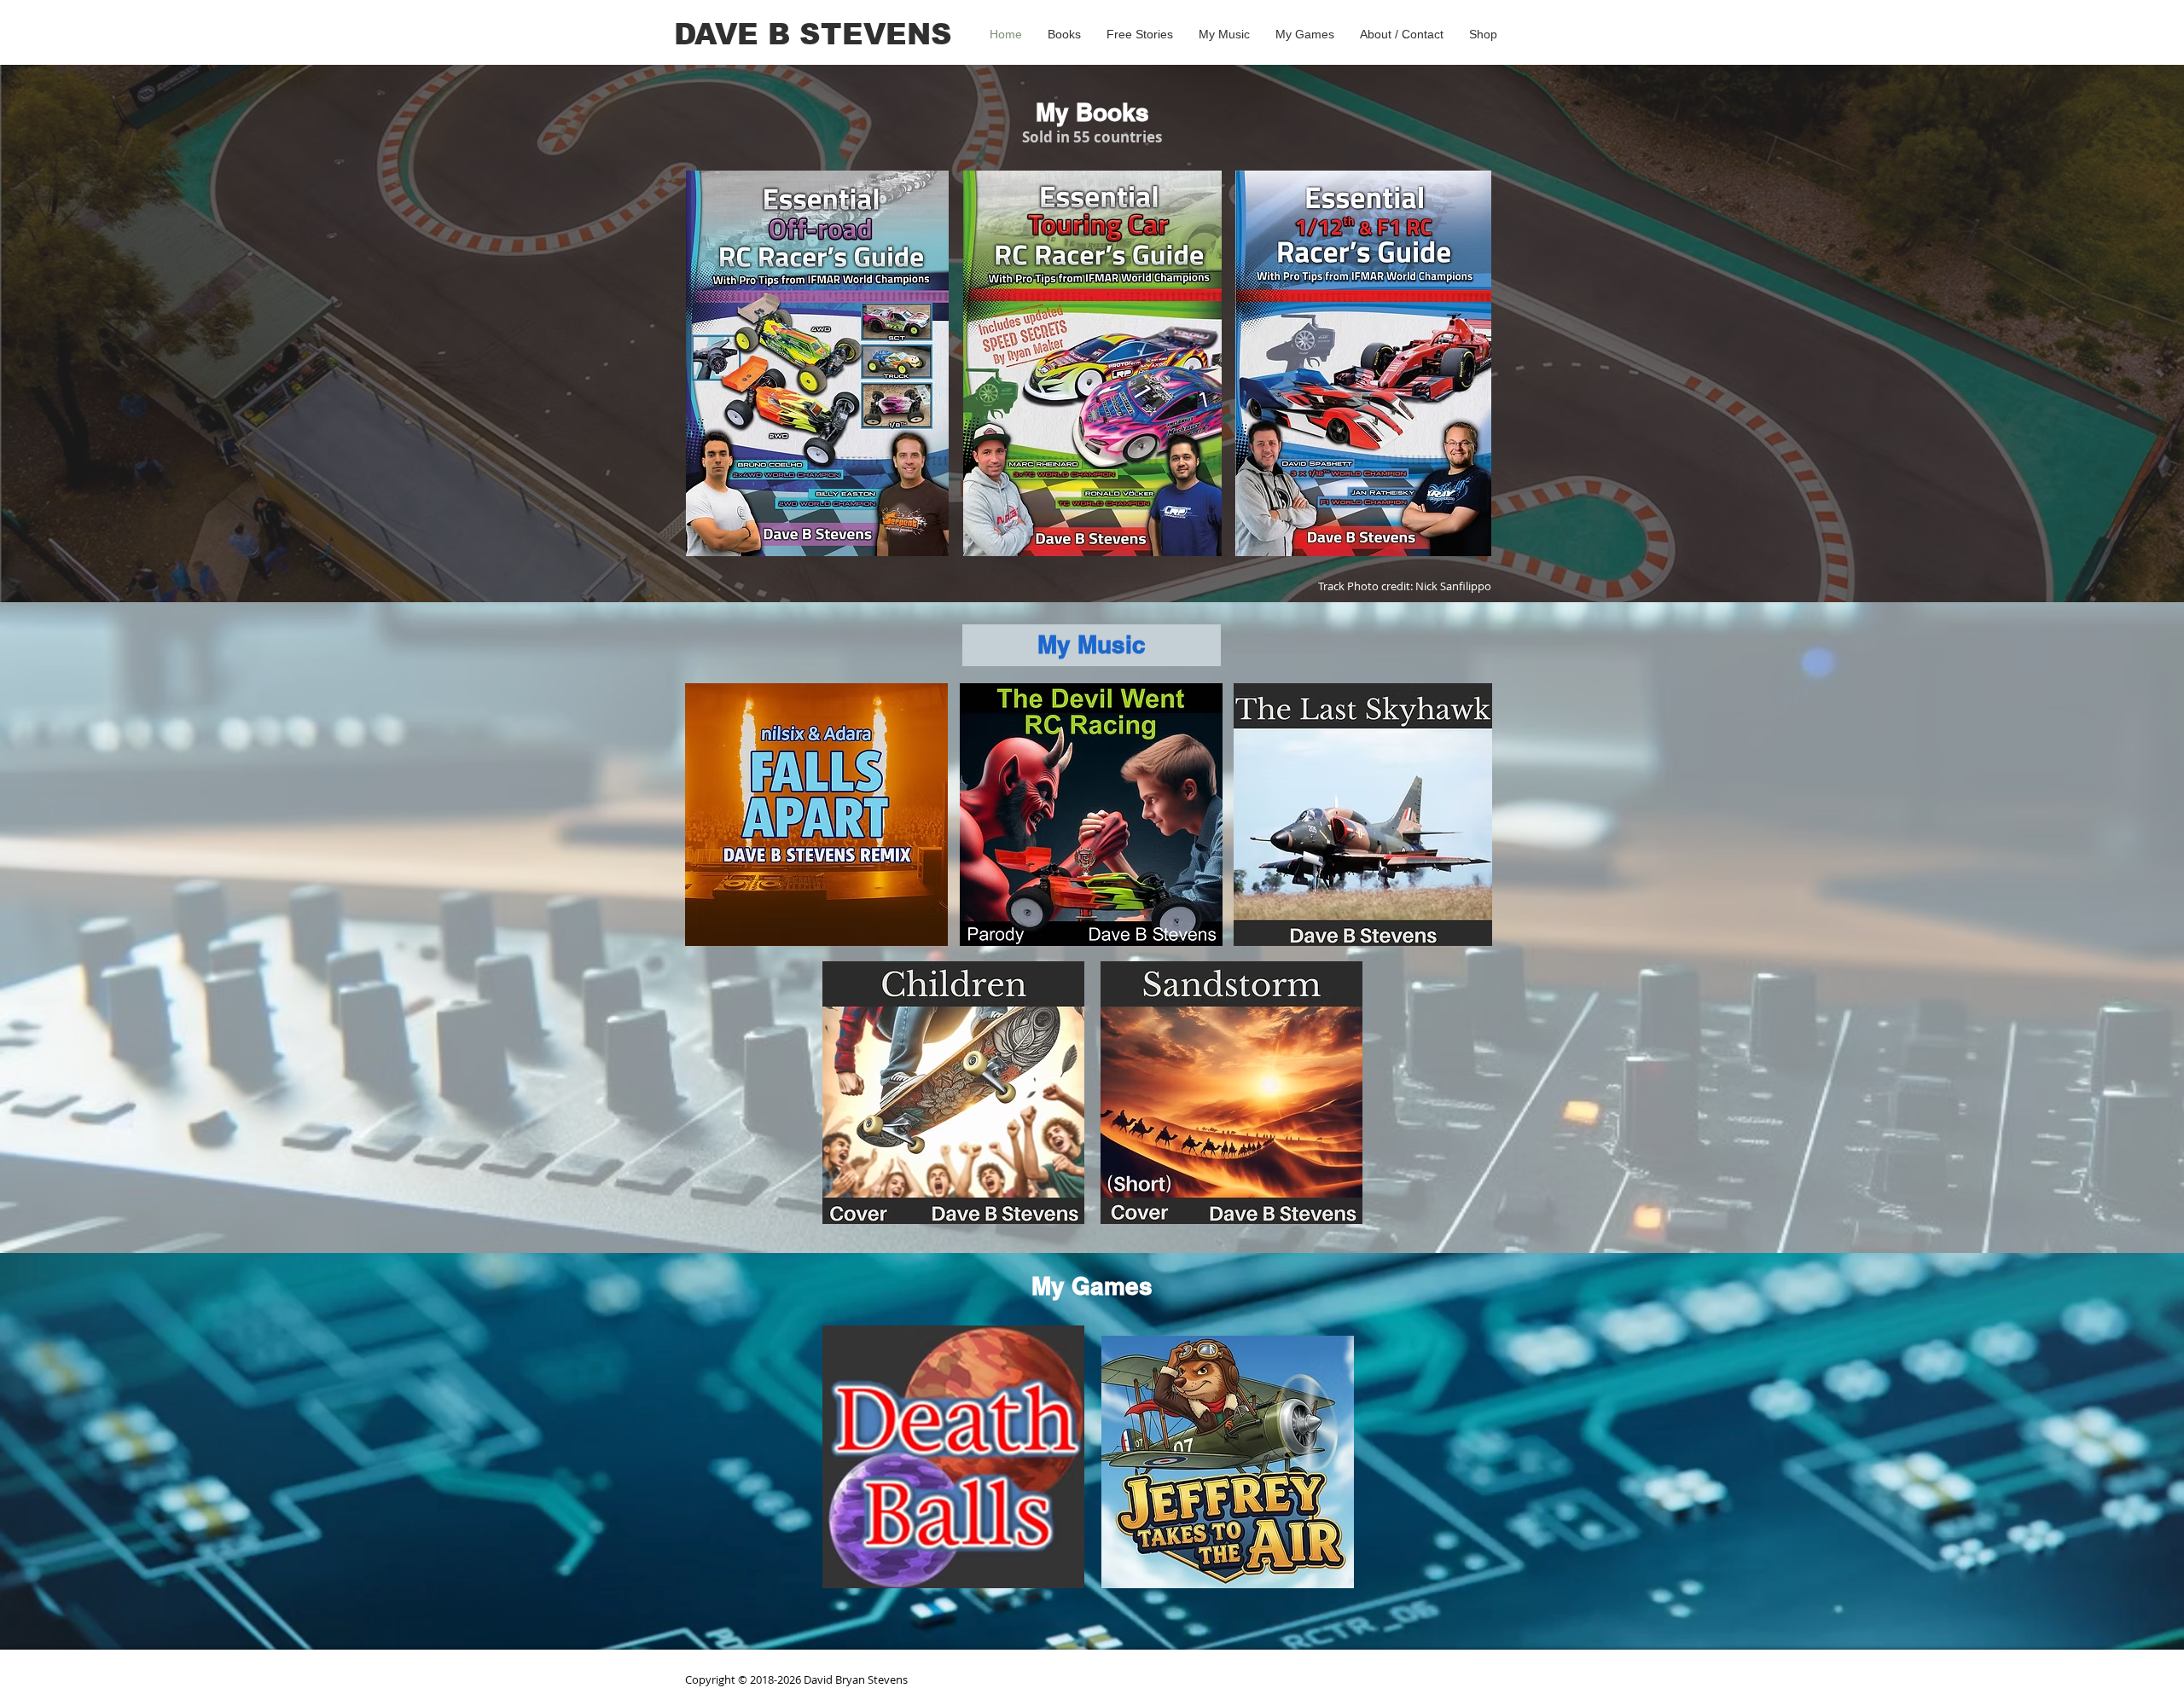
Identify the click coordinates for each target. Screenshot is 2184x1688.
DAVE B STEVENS (813, 34)
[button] (1064, 34)
